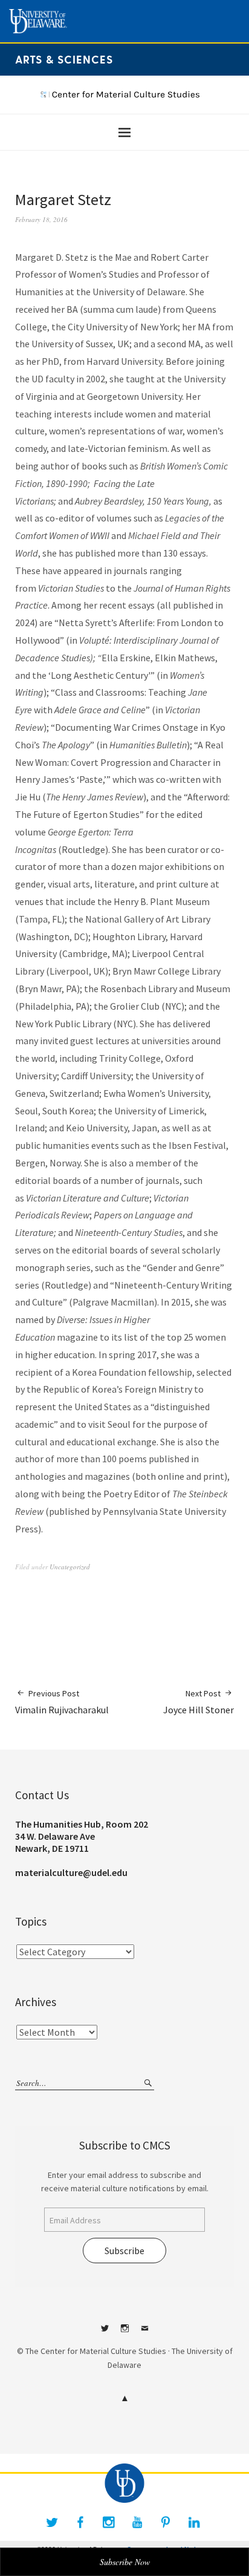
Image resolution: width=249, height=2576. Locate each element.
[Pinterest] (166, 2522)
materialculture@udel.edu (71, 1872)
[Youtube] (137, 2522)
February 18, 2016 (41, 219)
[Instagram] (109, 2522)
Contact (144, 2333)
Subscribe (124, 2251)
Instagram (124, 2333)
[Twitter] (52, 2522)
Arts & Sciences (64, 59)
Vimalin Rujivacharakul (62, 1702)
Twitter (105, 2333)
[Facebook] (80, 2522)
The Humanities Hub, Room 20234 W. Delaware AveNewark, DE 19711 (82, 1836)
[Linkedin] (194, 2522)
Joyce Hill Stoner (199, 1702)
